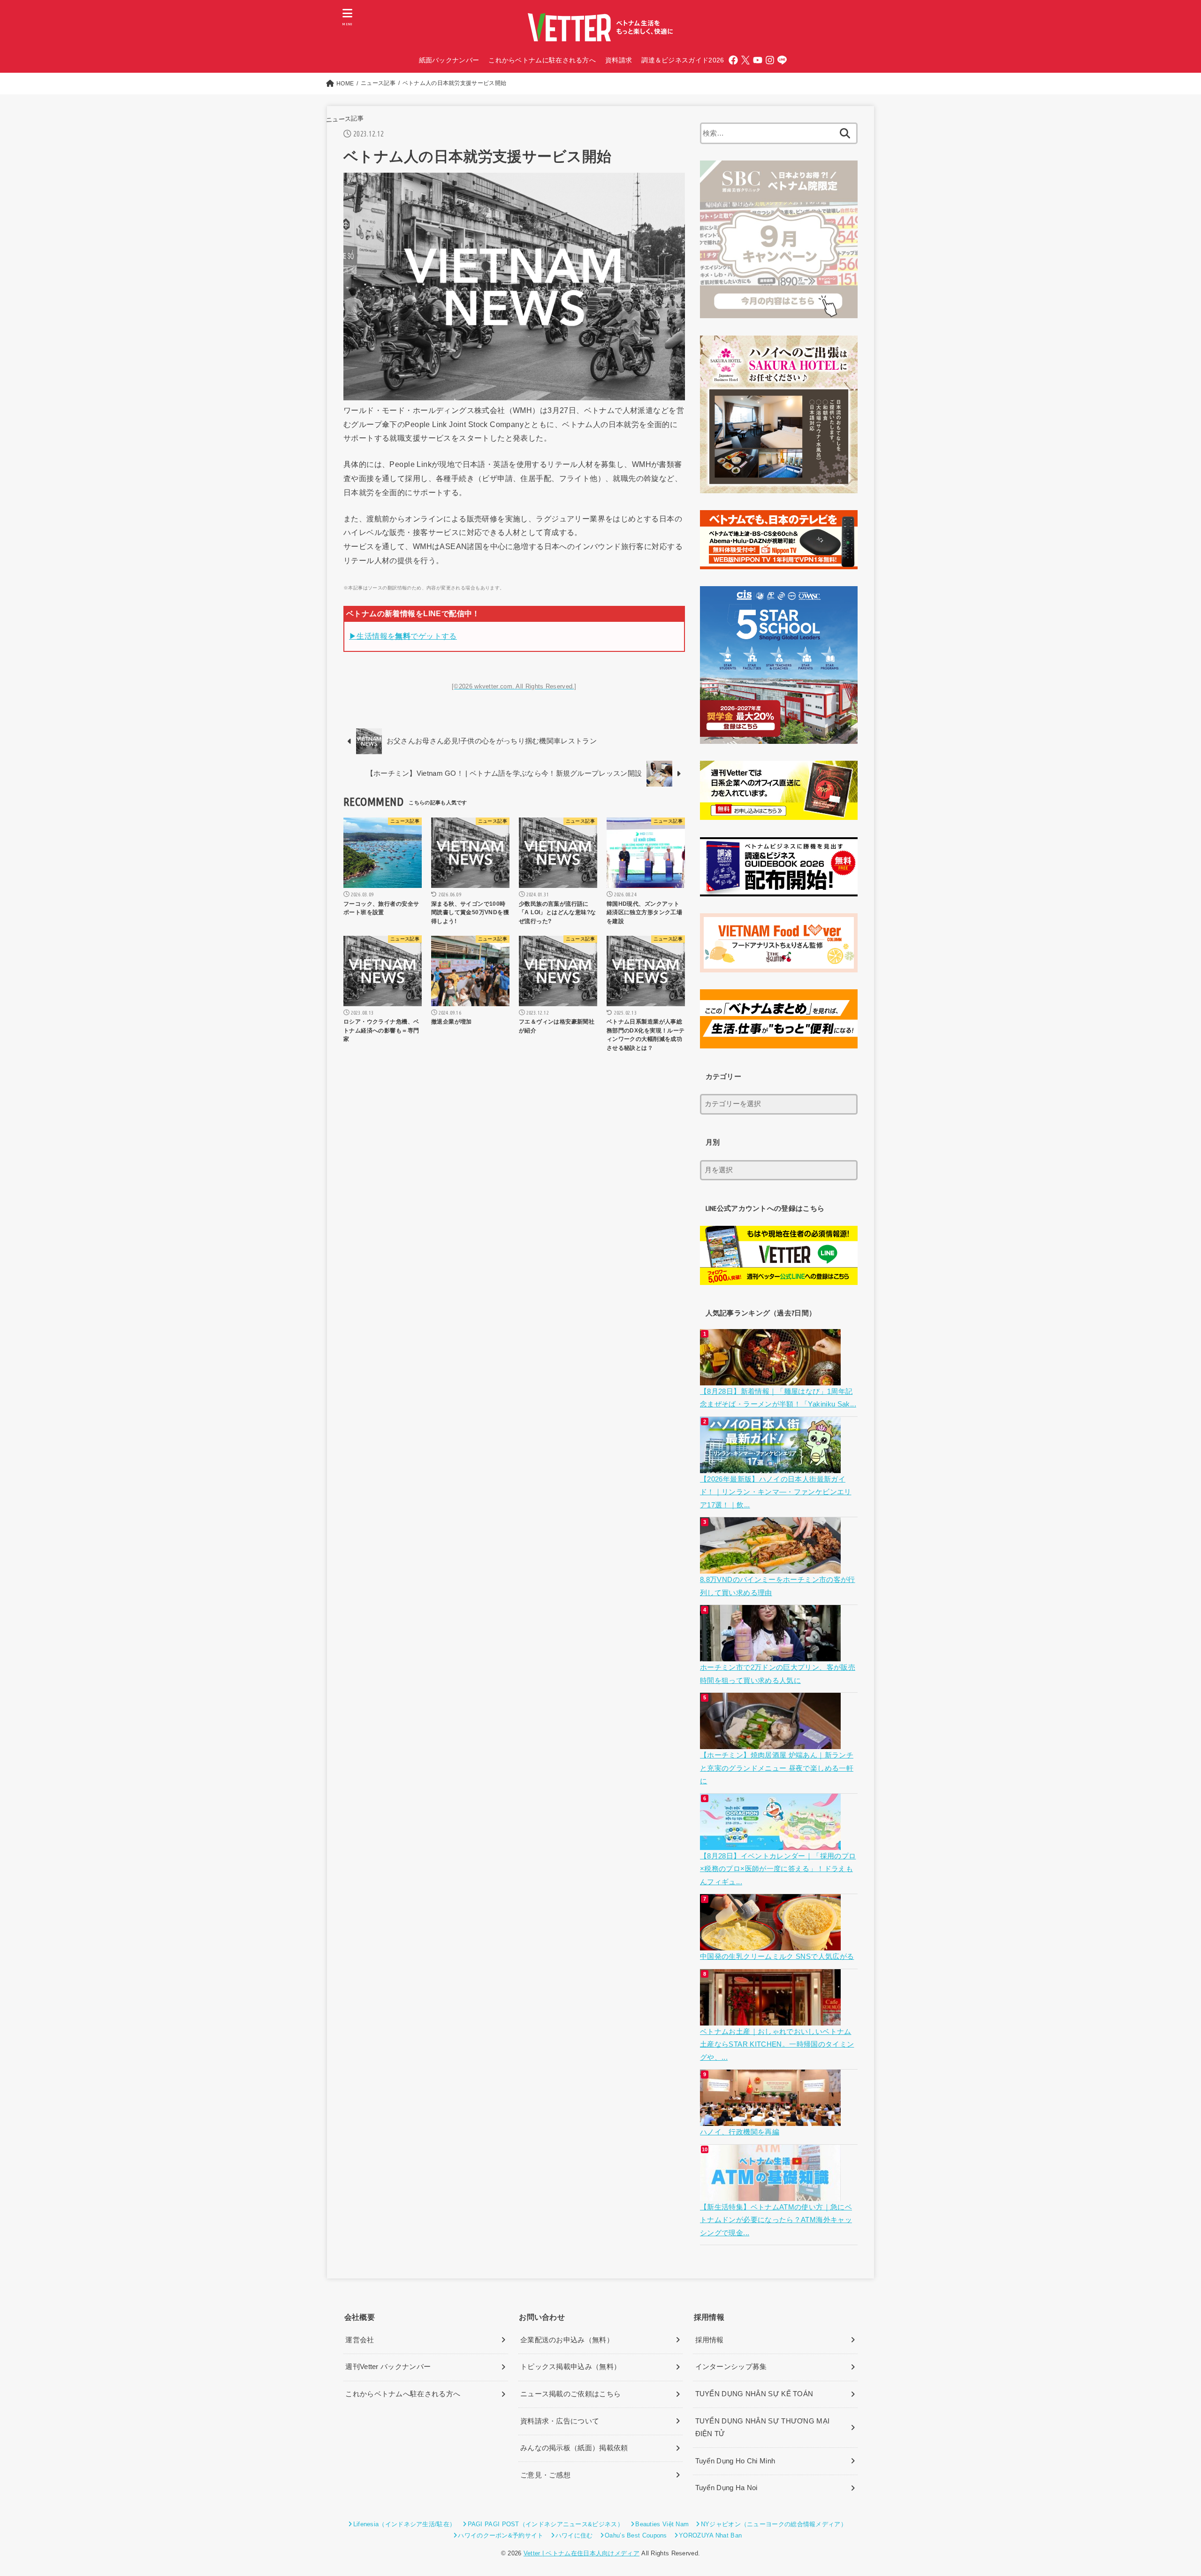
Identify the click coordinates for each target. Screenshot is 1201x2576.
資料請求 (619, 60)
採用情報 (710, 2340)
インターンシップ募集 (731, 2367)
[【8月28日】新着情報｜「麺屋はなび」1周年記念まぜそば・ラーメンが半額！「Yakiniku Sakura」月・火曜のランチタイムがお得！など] (772, 1378)
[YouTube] (758, 60)
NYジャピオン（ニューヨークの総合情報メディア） (774, 2524)
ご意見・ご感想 (545, 2475)
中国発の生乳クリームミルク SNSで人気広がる (777, 1957)
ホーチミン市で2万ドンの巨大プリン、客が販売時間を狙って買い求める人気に (778, 1674)
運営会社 (360, 2340)
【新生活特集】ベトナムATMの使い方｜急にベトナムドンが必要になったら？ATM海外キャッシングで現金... (776, 2220)
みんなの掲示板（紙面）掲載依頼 (574, 2448)
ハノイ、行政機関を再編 (740, 2132)
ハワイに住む (574, 2535)
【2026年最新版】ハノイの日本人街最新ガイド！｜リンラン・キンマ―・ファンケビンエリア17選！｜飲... (776, 1492)
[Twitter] (745, 60)
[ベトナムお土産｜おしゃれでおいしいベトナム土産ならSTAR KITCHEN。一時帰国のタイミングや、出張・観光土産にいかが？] (772, 2018)
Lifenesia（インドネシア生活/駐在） (404, 2524)
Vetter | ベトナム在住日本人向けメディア (581, 2553)
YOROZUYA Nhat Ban (710, 2535)
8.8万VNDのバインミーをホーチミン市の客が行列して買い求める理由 (778, 1586)
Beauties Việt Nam (662, 2524)
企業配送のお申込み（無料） (567, 2340)
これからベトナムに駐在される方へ (542, 60)
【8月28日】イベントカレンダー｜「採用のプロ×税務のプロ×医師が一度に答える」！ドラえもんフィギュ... (778, 1869)
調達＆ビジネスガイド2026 (683, 60)
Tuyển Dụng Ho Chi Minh (735, 2461)
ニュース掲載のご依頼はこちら (570, 2394)
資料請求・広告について (560, 2421)
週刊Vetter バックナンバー (388, 2367)
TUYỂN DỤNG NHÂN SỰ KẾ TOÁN (754, 2394)
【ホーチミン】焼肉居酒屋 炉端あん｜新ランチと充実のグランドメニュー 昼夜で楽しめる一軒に (777, 1768)
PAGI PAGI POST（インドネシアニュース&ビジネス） (546, 2524)
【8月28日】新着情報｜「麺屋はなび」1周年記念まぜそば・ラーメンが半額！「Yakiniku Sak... (778, 1398)
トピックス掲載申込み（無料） (570, 2367)
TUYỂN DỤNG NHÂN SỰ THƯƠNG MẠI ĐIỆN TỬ (763, 2428)
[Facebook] (733, 60)
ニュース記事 (345, 119)
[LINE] (782, 60)
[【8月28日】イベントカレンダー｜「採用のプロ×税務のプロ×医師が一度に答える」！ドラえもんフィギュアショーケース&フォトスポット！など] (772, 1843)
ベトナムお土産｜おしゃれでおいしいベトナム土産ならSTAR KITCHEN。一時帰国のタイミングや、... (777, 2045)
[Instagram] (770, 60)
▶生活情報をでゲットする (403, 636)
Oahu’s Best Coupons (636, 2535)
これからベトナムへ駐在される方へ (403, 2394)
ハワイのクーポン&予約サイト (501, 2535)
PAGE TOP (1166, 2491)
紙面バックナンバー (449, 60)
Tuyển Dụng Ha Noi (726, 2488)
